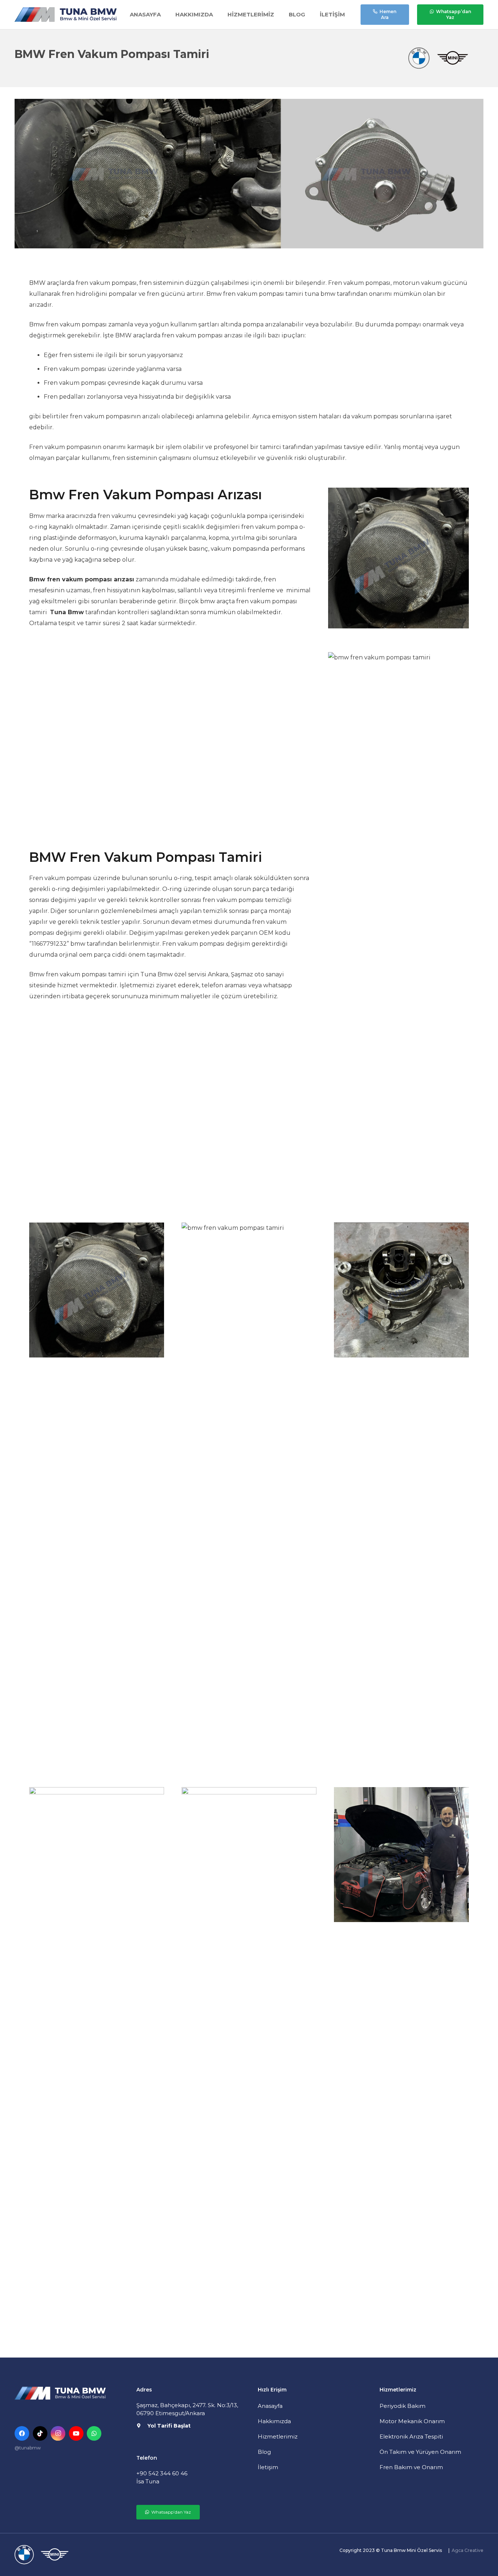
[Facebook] (22, 2433)
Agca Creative (468, 2550)
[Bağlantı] (66, 15)
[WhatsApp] (94, 2433)
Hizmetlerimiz (278, 2436)
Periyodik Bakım (402, 2406)
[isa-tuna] (401, 2061)
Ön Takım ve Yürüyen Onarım (420, 2452)
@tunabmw (28, 2448)
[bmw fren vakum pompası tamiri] (249, 1496)
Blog (264, 2452)
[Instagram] (58, 2433)
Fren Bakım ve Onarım (411, 2467)
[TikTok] (40, 2433)
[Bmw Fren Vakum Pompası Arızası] (97, 1496)
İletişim (268, 2467)
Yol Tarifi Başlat (169, 2426)
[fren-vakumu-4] (249, 2061)
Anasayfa (270, 2406)
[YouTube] (76, 2433)
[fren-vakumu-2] (401, 1496)
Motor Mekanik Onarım (412, 2421)
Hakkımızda (274, 2421)
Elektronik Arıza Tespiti (411, 2436)
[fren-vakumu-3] (97, 2061)
